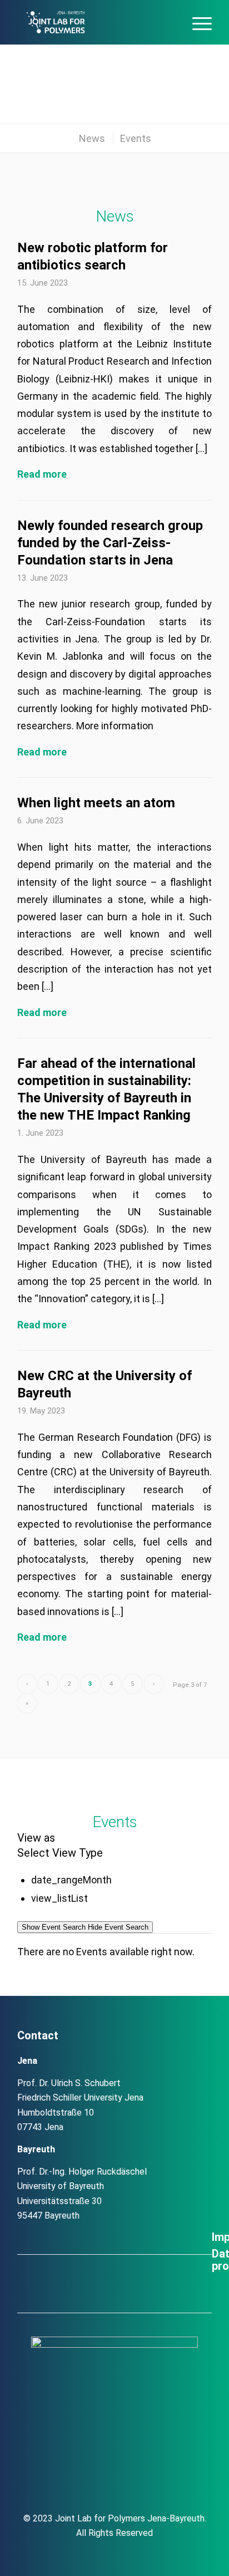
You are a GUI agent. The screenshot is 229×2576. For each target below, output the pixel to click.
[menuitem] (170, 22)
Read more (42, 474)
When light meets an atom (96, 803)
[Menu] (196, 22)
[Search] (170, 22)
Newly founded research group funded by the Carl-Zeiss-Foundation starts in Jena (110, 543)
